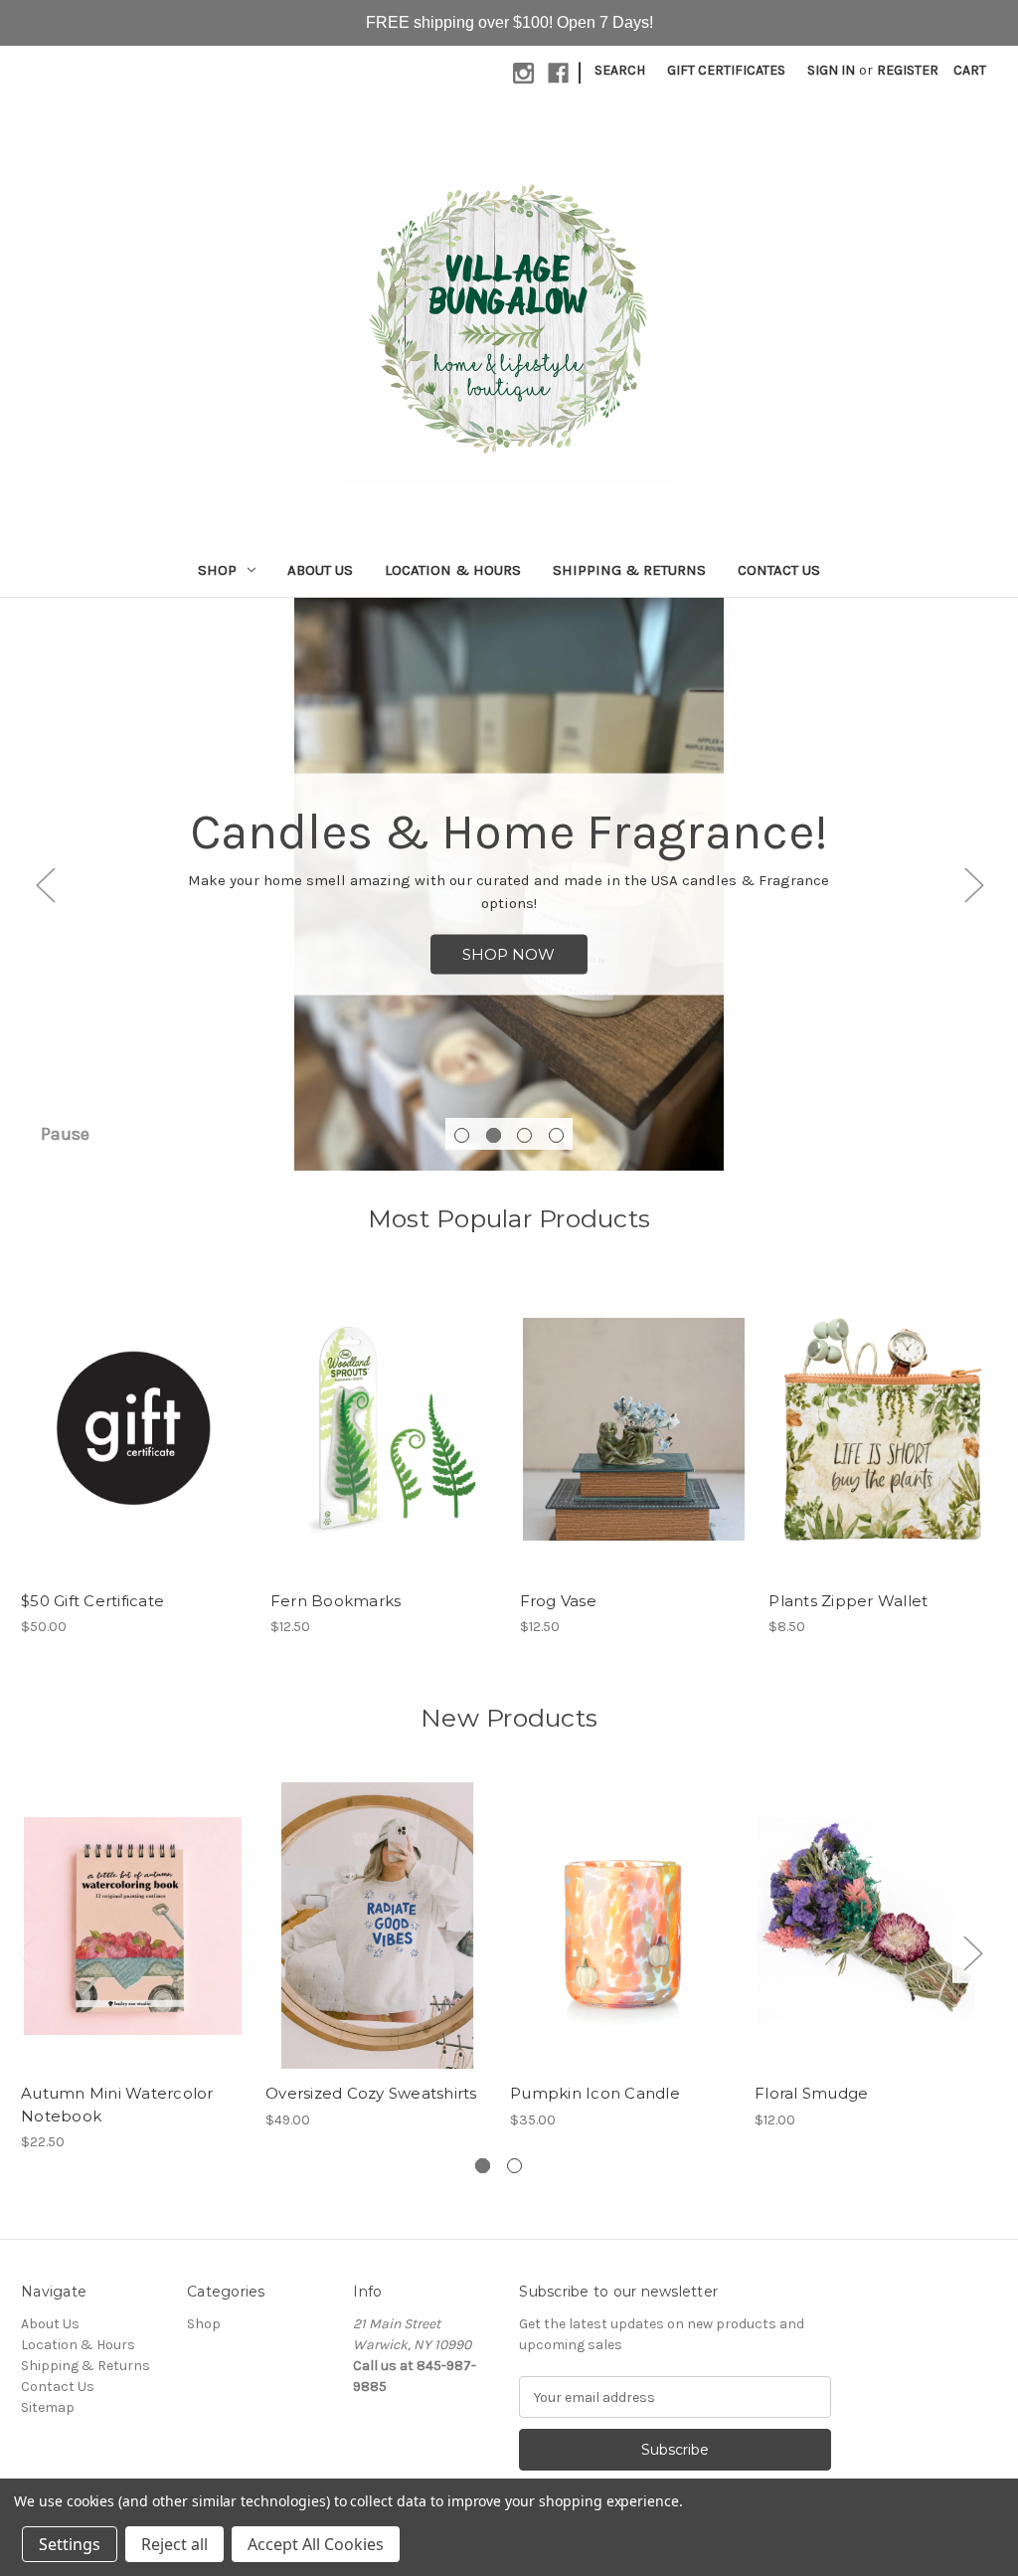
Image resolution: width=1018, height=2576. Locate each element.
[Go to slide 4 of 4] (556, 1135)
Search (620, 70)
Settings (70, 2544)
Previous (45, 885)
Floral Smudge (811, 2093)
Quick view (133, 1412)
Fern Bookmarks (336, 1601)
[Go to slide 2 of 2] (514, 2166)
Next (973, 885)
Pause (65, 1134)
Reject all (174, 2544)
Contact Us (779, 570)
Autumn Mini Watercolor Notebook (117, 2105)
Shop (217, 570)
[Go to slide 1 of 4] (462, 1135)
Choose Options (378, 1943)
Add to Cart (135, 1447)
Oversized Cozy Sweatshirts (371, 2093)
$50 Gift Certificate (92, 1601)
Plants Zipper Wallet (848, 1601)
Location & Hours (453, 570)
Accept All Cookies (316, 2544)
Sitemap (48, 2407)
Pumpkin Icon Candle (595, 2093)
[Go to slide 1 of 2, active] (483, 2166)
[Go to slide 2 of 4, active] (494, 1135)
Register (908, 70)
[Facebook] (558, 73)
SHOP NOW (509, 954)
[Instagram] (523, 73)
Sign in (831, 70)
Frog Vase (558, 1601)
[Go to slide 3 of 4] (524, 1135)
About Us (320, 570)
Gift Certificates (726, 70)
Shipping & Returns (629, 570)
